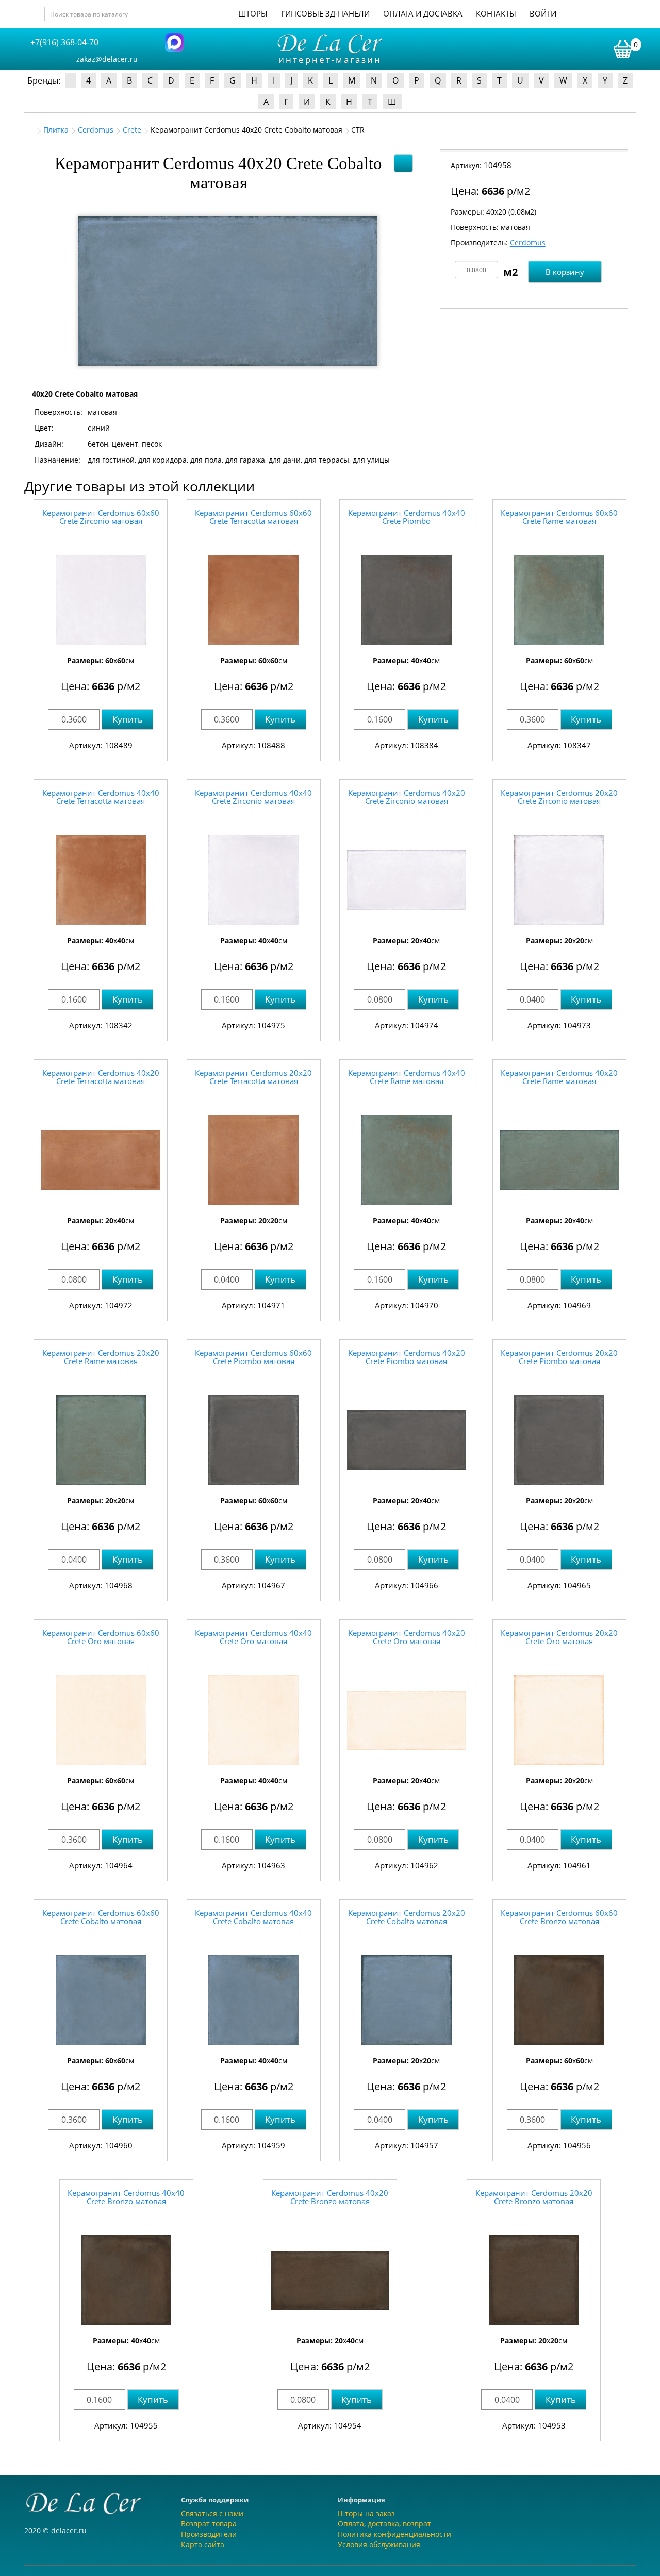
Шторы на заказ (366, 2513)
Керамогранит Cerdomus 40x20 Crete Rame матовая (559, 1077)
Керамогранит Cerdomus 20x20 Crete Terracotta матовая (253, 1077)
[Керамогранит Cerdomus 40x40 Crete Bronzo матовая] (126, 2280)
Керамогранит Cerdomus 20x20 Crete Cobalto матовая (407, 1917)
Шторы (253, 13)
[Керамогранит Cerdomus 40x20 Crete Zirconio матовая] (406, 880)
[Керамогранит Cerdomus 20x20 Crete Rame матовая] (101, 1440)
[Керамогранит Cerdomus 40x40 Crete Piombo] (406, 600)
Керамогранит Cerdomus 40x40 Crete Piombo (407, 517)
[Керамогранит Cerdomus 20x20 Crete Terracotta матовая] (254, 1160)
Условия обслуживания (379, 2544)
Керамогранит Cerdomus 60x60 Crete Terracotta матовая (253, 517)
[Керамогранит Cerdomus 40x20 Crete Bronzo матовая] (330, 2280)
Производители (209, 2534)
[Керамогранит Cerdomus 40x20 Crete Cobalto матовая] (228, 291)
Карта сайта (203, 2544)
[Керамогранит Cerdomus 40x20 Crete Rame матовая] (559, 1160)
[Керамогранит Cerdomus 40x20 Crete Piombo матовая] (406, 1440)
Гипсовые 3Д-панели (325, 13)
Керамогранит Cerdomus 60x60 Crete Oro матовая (101, 1637)
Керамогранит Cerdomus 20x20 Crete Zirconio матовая (559, 797)
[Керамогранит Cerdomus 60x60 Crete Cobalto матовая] (101, 2000)
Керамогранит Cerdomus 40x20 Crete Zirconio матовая (407, 797)
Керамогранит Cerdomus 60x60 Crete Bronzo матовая (559, 1917)
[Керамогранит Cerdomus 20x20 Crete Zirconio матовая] (559, 880)
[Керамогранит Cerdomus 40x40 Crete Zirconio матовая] (254, 880)
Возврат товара (209, 2524)
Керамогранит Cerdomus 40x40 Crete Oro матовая (253, 1637)
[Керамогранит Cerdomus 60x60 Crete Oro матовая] (101, 1720)
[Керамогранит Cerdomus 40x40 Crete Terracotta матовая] (101, 880)
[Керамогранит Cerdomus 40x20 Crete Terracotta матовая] (101, 1160)
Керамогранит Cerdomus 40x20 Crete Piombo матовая (407, 1357)
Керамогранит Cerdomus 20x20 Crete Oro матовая (559, 1637)
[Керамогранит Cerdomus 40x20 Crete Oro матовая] (406, 1720)
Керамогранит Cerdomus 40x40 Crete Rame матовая (407, 1077)
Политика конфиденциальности (394, 2534)
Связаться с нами (212, 2513)
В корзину (565, 272)
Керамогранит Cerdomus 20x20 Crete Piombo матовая (559, 1357)
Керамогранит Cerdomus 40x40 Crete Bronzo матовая (126, 2197)
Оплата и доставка (423, 13)
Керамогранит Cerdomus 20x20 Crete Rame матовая (101, 1357)
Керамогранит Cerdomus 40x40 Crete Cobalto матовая (253, 1917)
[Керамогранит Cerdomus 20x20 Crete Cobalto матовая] (406, 2000)
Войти (543, 13)
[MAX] (174, 42)
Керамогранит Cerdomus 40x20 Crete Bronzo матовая (330, 2197)
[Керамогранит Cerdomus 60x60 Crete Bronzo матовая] (559, 2000)
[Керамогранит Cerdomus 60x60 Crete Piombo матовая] (254, 1440)
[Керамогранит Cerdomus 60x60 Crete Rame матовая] (559, 600)
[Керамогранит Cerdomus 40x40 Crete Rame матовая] (406, 1160)
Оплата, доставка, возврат (384, 2524)
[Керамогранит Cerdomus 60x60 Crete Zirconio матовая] (101, 600)
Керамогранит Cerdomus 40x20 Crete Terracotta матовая (101, 1077)
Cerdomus (96, 130)
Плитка (56, 130)
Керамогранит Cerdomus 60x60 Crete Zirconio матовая (101, 517)
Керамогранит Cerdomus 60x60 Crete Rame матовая (559, 517)
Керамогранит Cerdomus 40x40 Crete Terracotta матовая (101, 797)
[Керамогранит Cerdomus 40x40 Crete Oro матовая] (254, 1720)
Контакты (496, 13)
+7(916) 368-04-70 (64, 42)
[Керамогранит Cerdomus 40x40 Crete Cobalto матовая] (254, 2000)
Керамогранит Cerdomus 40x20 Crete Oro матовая (407, 1637)
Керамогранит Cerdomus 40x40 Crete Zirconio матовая (253, 797)
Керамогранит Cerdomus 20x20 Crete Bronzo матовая (534, 2197)
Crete (132, 130)
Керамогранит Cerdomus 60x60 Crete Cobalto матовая (101, 1917)
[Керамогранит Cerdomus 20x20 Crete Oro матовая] (559, 1720)
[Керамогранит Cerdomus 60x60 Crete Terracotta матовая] (254, 600)
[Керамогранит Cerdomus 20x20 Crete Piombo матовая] (559, 1440)
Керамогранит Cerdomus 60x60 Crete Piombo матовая (253, 1357)
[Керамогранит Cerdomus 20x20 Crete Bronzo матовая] (534, 2280)
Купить (128, 719)
